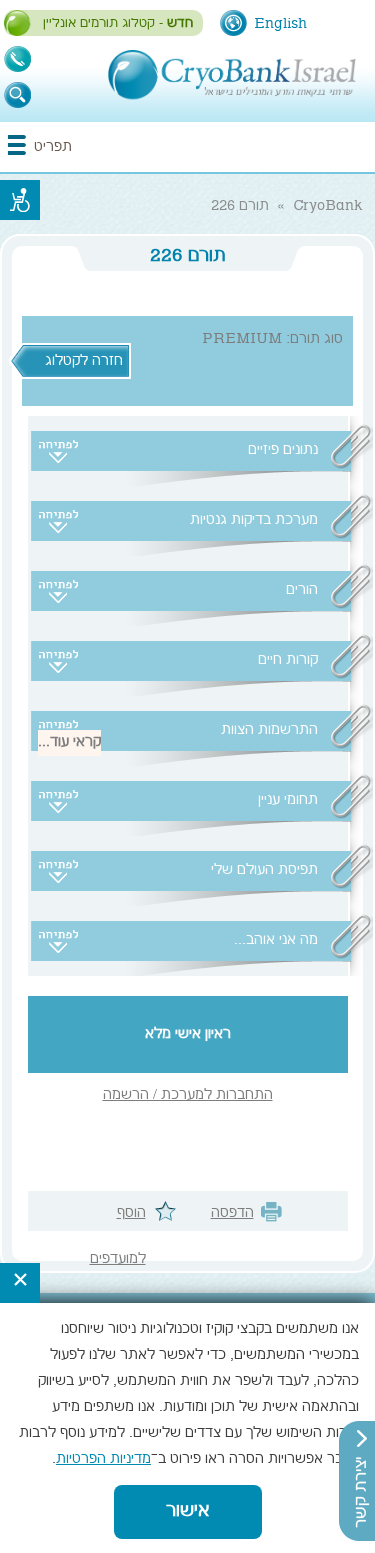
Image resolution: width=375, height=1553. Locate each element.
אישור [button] (188, 1512)
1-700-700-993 (17, 59)
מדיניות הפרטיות (103, 1460)
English (280, 24)
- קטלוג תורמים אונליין (118, 24)
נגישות (20, 200)
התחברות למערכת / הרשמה (188, 1096)
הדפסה (232, 1214)
